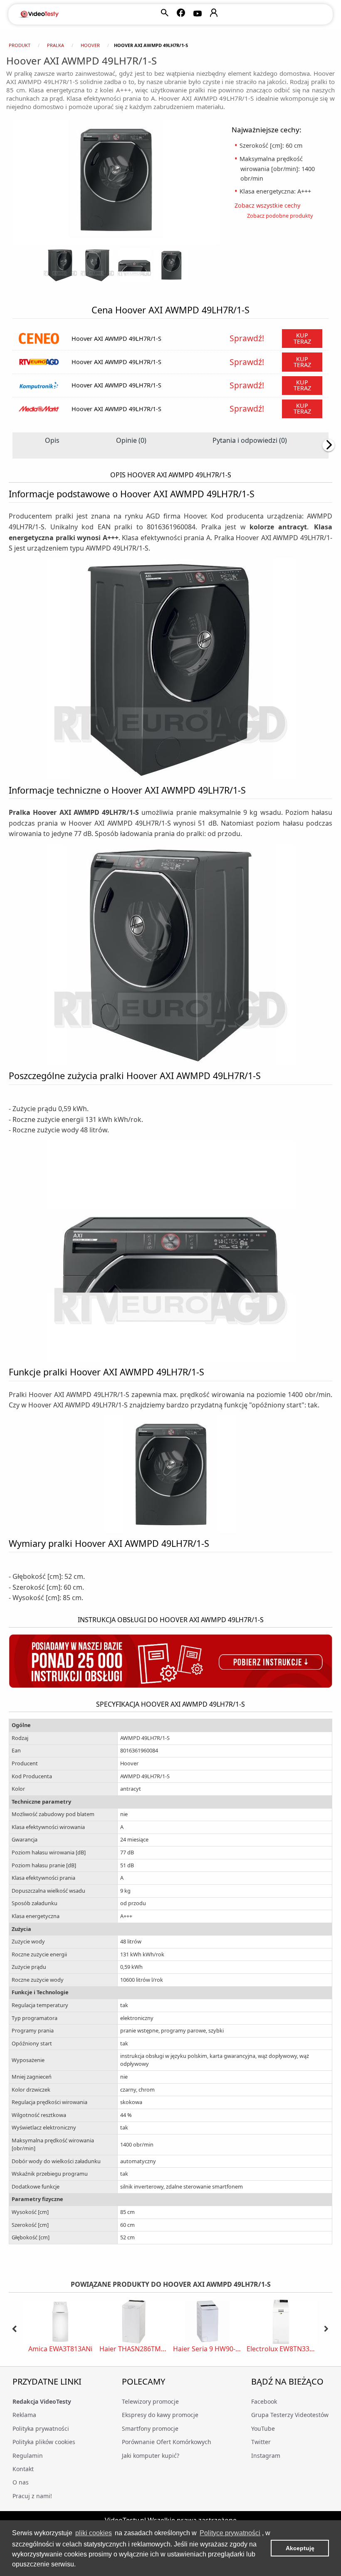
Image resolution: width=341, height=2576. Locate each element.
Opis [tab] (52, 440)
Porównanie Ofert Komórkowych (167, 2442)
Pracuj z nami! (32, 2496)
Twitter (261, 2442)
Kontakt (23, 2469)
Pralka (56, 45)
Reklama (24, 2415)
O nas (21, 2482)
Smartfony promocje (150, 2428)
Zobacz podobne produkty (280, 216)
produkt (20, 45)
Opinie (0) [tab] (131, 440)
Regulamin (28, 2456)
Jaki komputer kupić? (151, 2456)
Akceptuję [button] (300, 2548)
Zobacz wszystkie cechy (270, 205)
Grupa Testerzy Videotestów (290, 2415)
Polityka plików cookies (44, 2442)
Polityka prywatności (41, 2428)
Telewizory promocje (150, 2401)
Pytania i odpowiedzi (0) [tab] (250, 440)
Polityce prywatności (230, 2533)
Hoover (90, 45)
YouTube (263, 2428)
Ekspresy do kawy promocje (160, 2415)
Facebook (264, 2401)
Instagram (266, 2456)
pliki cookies (94, 2533)
